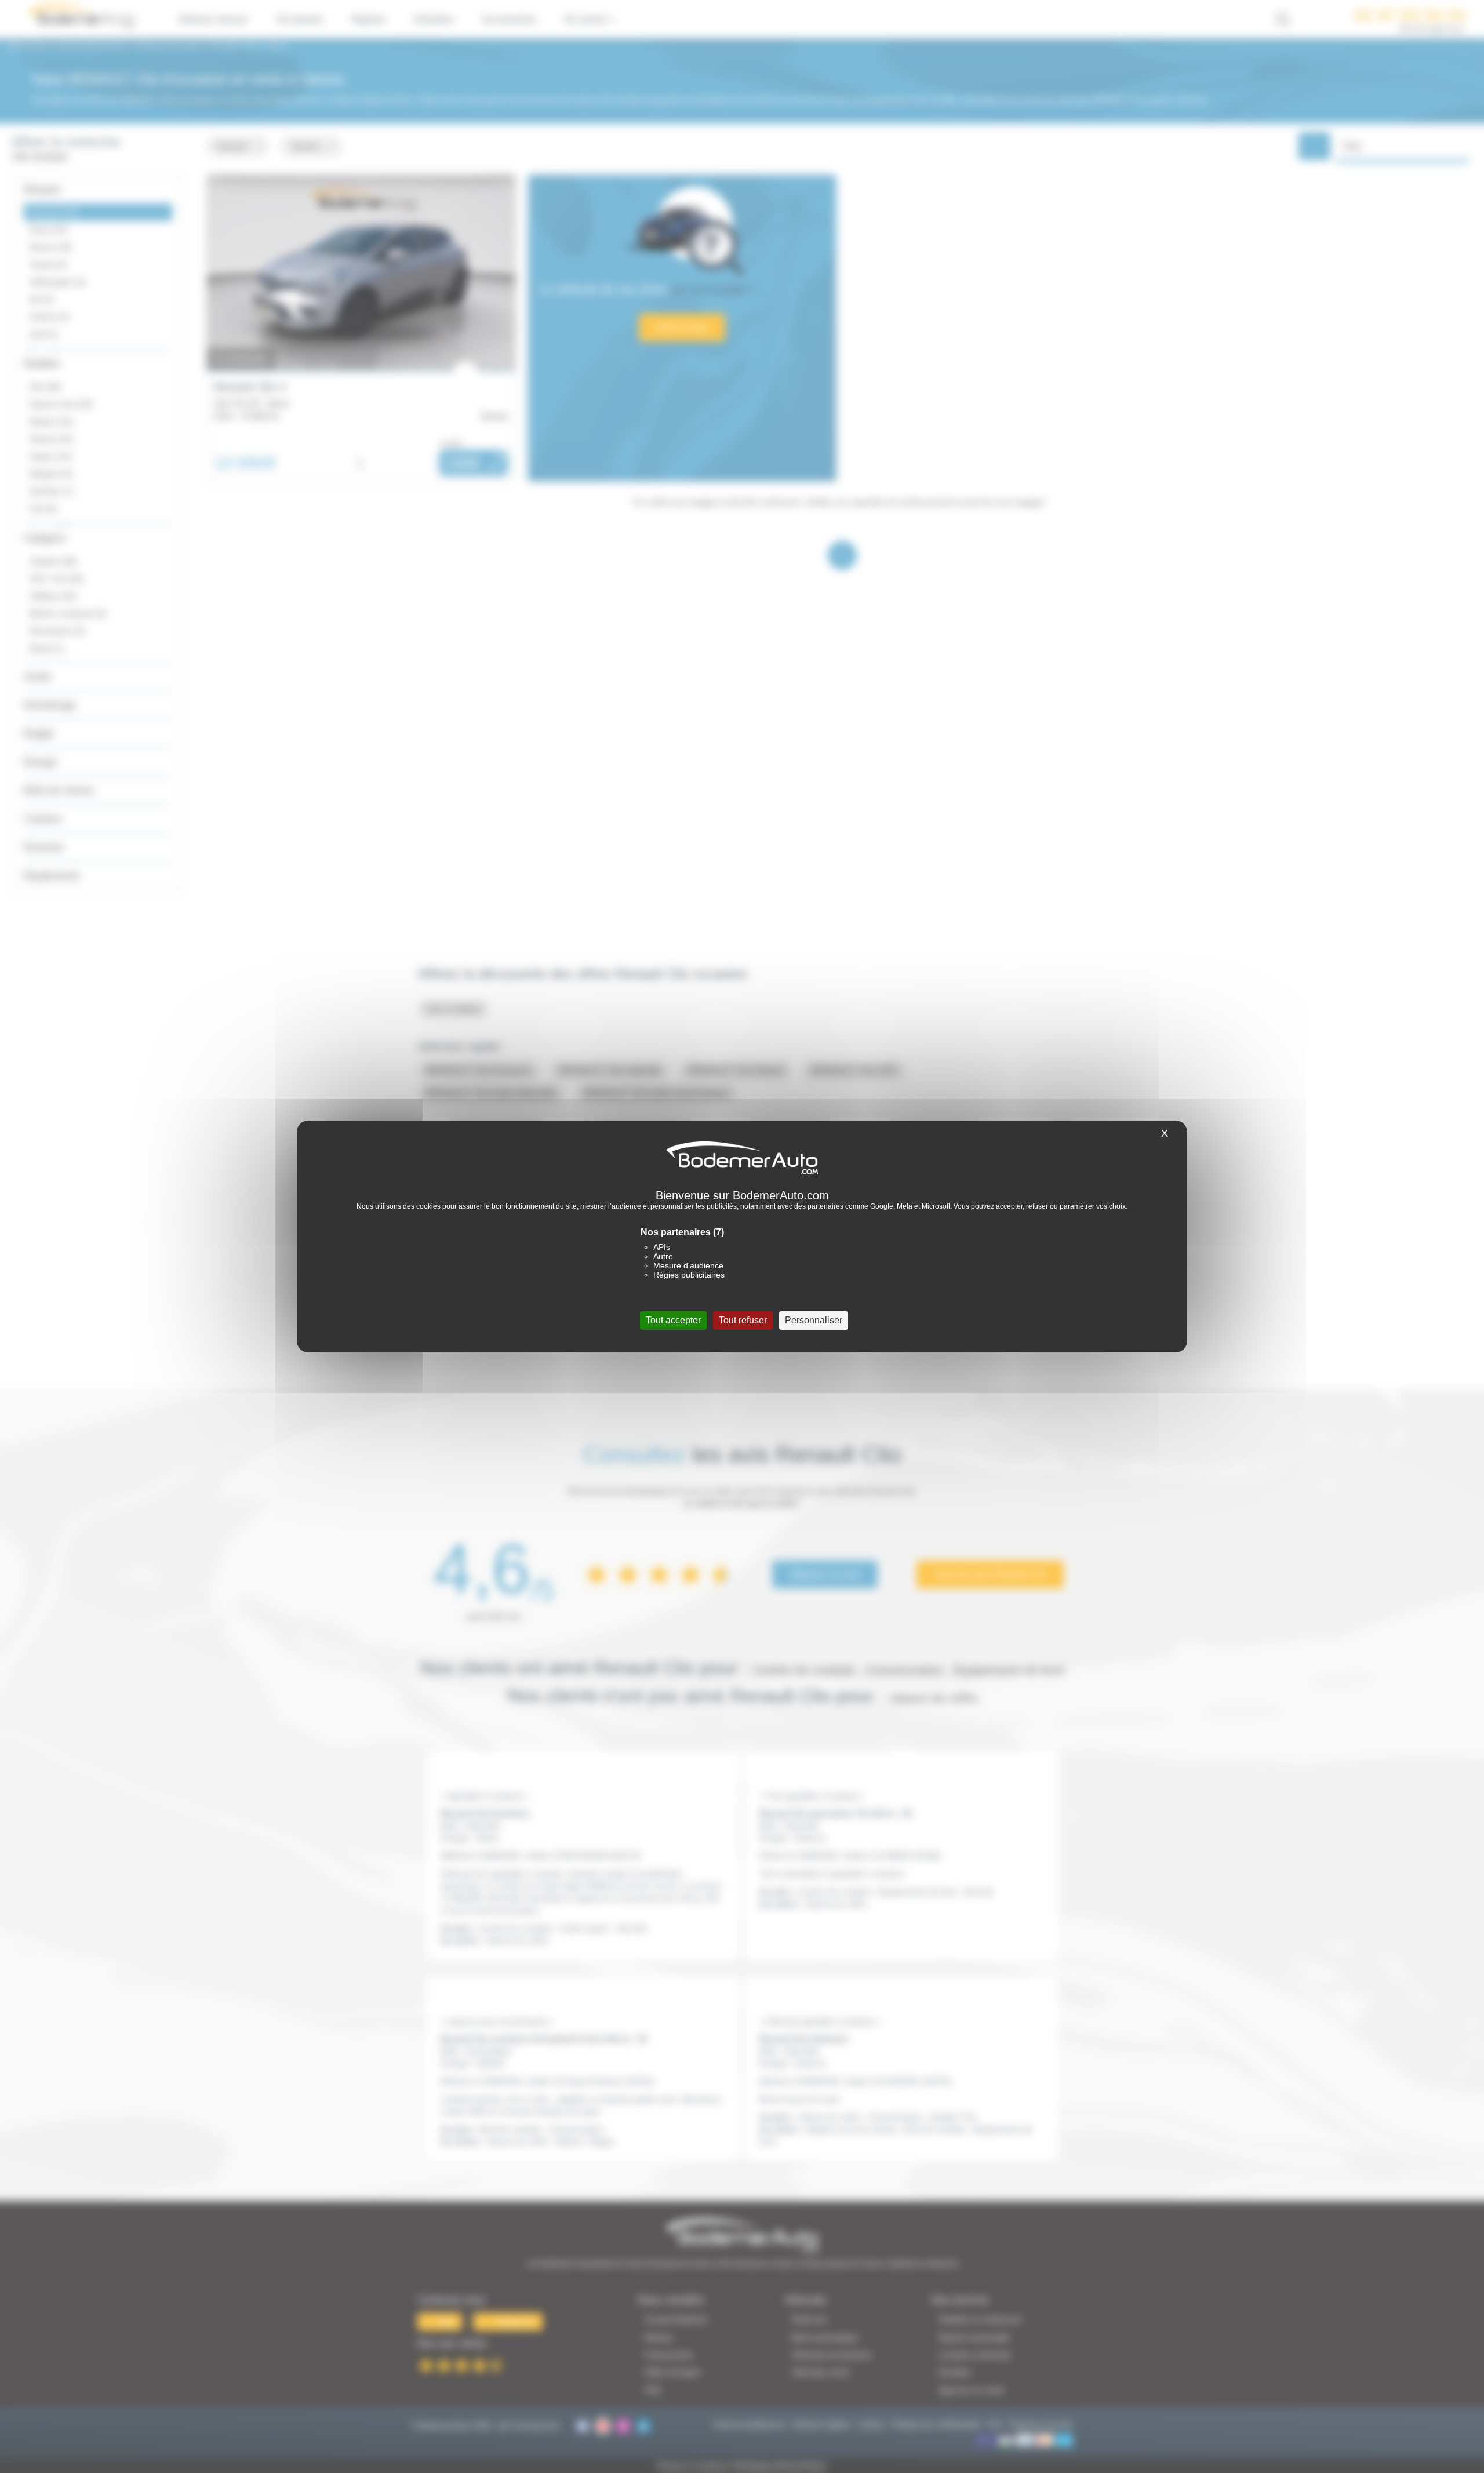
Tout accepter (673, 1320)
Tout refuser (743, 1320)
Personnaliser (814, 1320)
